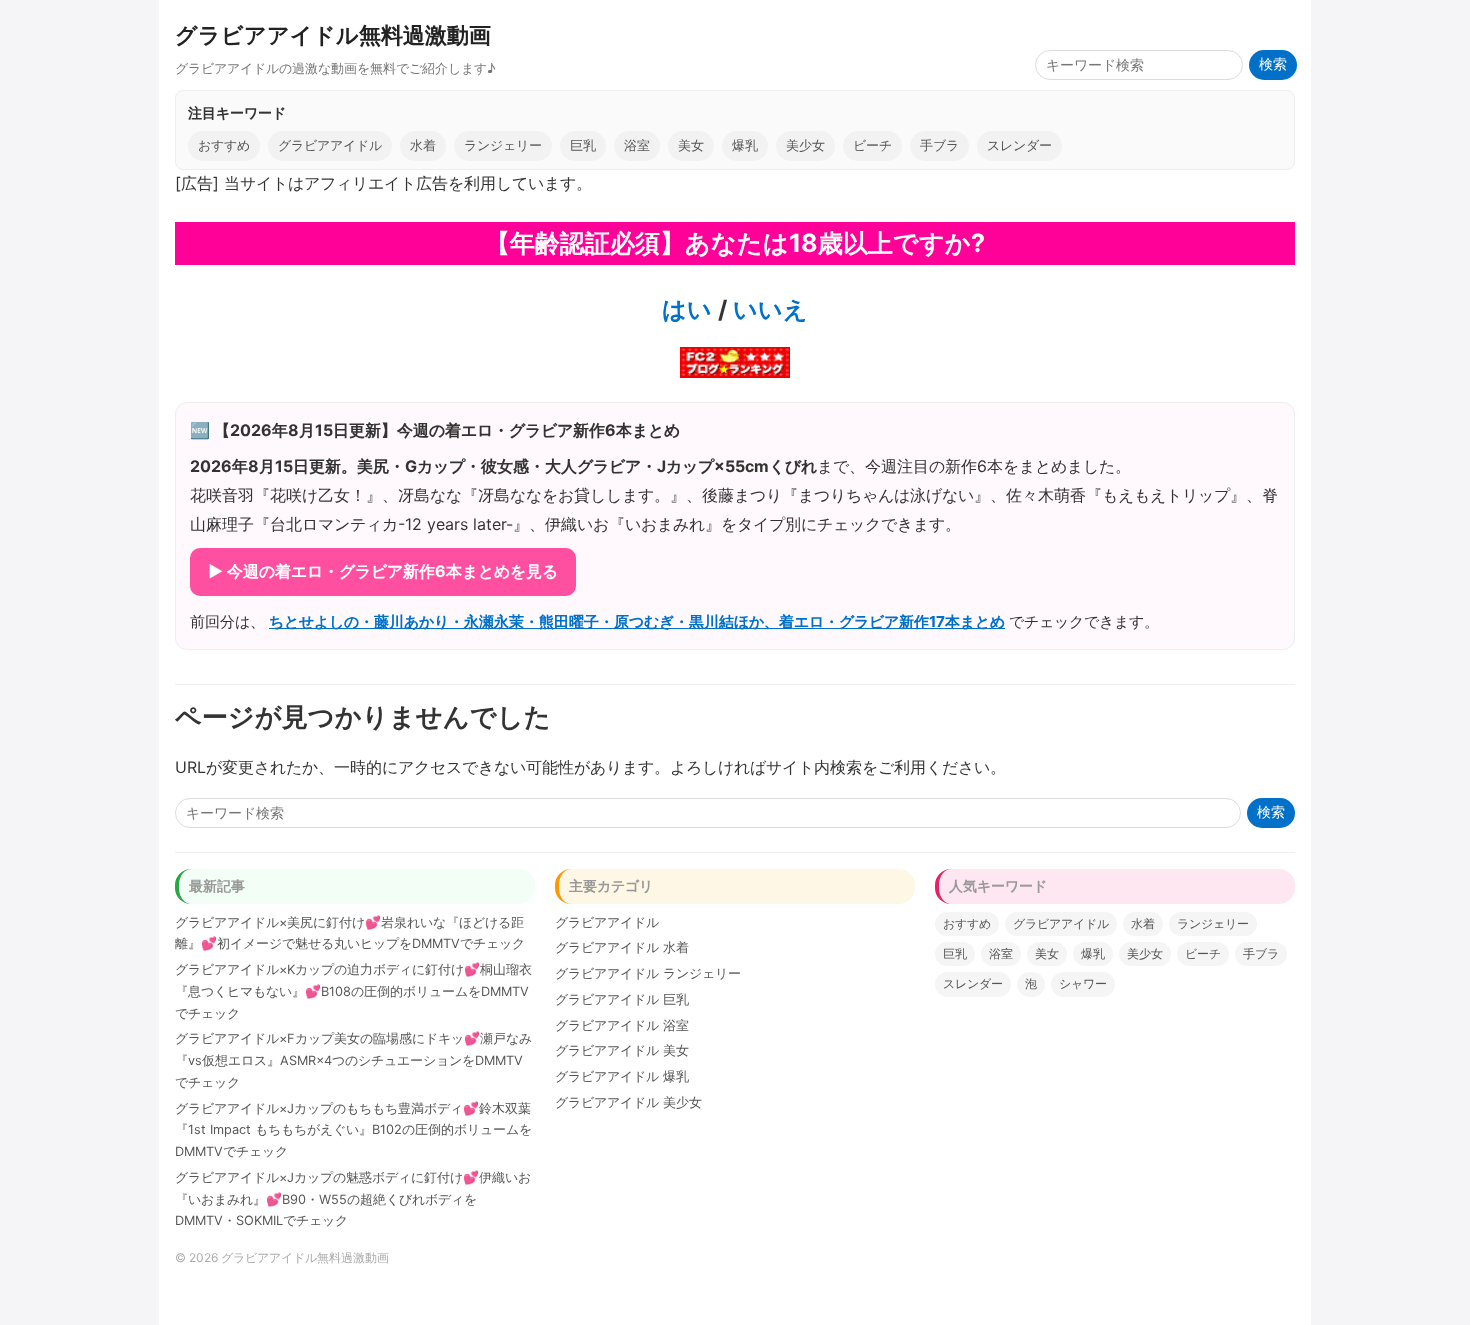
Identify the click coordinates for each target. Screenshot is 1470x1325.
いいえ (767, 309)
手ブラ (939, 145)
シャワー (1083, 983)
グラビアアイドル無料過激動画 (333, 34)
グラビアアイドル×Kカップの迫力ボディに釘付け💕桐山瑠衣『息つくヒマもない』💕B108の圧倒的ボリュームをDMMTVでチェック (353, 991)
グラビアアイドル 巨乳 (622, 999)
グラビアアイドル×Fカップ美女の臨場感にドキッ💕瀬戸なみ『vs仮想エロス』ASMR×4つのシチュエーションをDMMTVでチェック (353, 1060)
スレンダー (1019, 145)
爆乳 (745, 145)
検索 (1273, 64)
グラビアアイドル (330, 145)
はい (687, 309)
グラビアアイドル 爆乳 (622, 1076)
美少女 (805, 145)
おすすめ (224, 145)
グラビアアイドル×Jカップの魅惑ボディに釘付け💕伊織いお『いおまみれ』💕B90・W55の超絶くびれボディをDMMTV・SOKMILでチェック (353, 1199)
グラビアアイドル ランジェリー (648, 973)
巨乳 (583, 145)
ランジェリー (503, 145)
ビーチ (872, 145)
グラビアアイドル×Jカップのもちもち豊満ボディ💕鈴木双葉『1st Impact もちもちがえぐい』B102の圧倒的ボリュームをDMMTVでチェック (353, 1130)
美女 (691, 145)
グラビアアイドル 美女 (622, 1050)
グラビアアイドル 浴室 (622, 1025)
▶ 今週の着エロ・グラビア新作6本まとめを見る (383, 571)
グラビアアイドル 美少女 (628, 1102)
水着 (423, 145)
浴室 (637, 145)
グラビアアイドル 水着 (622, 947)
